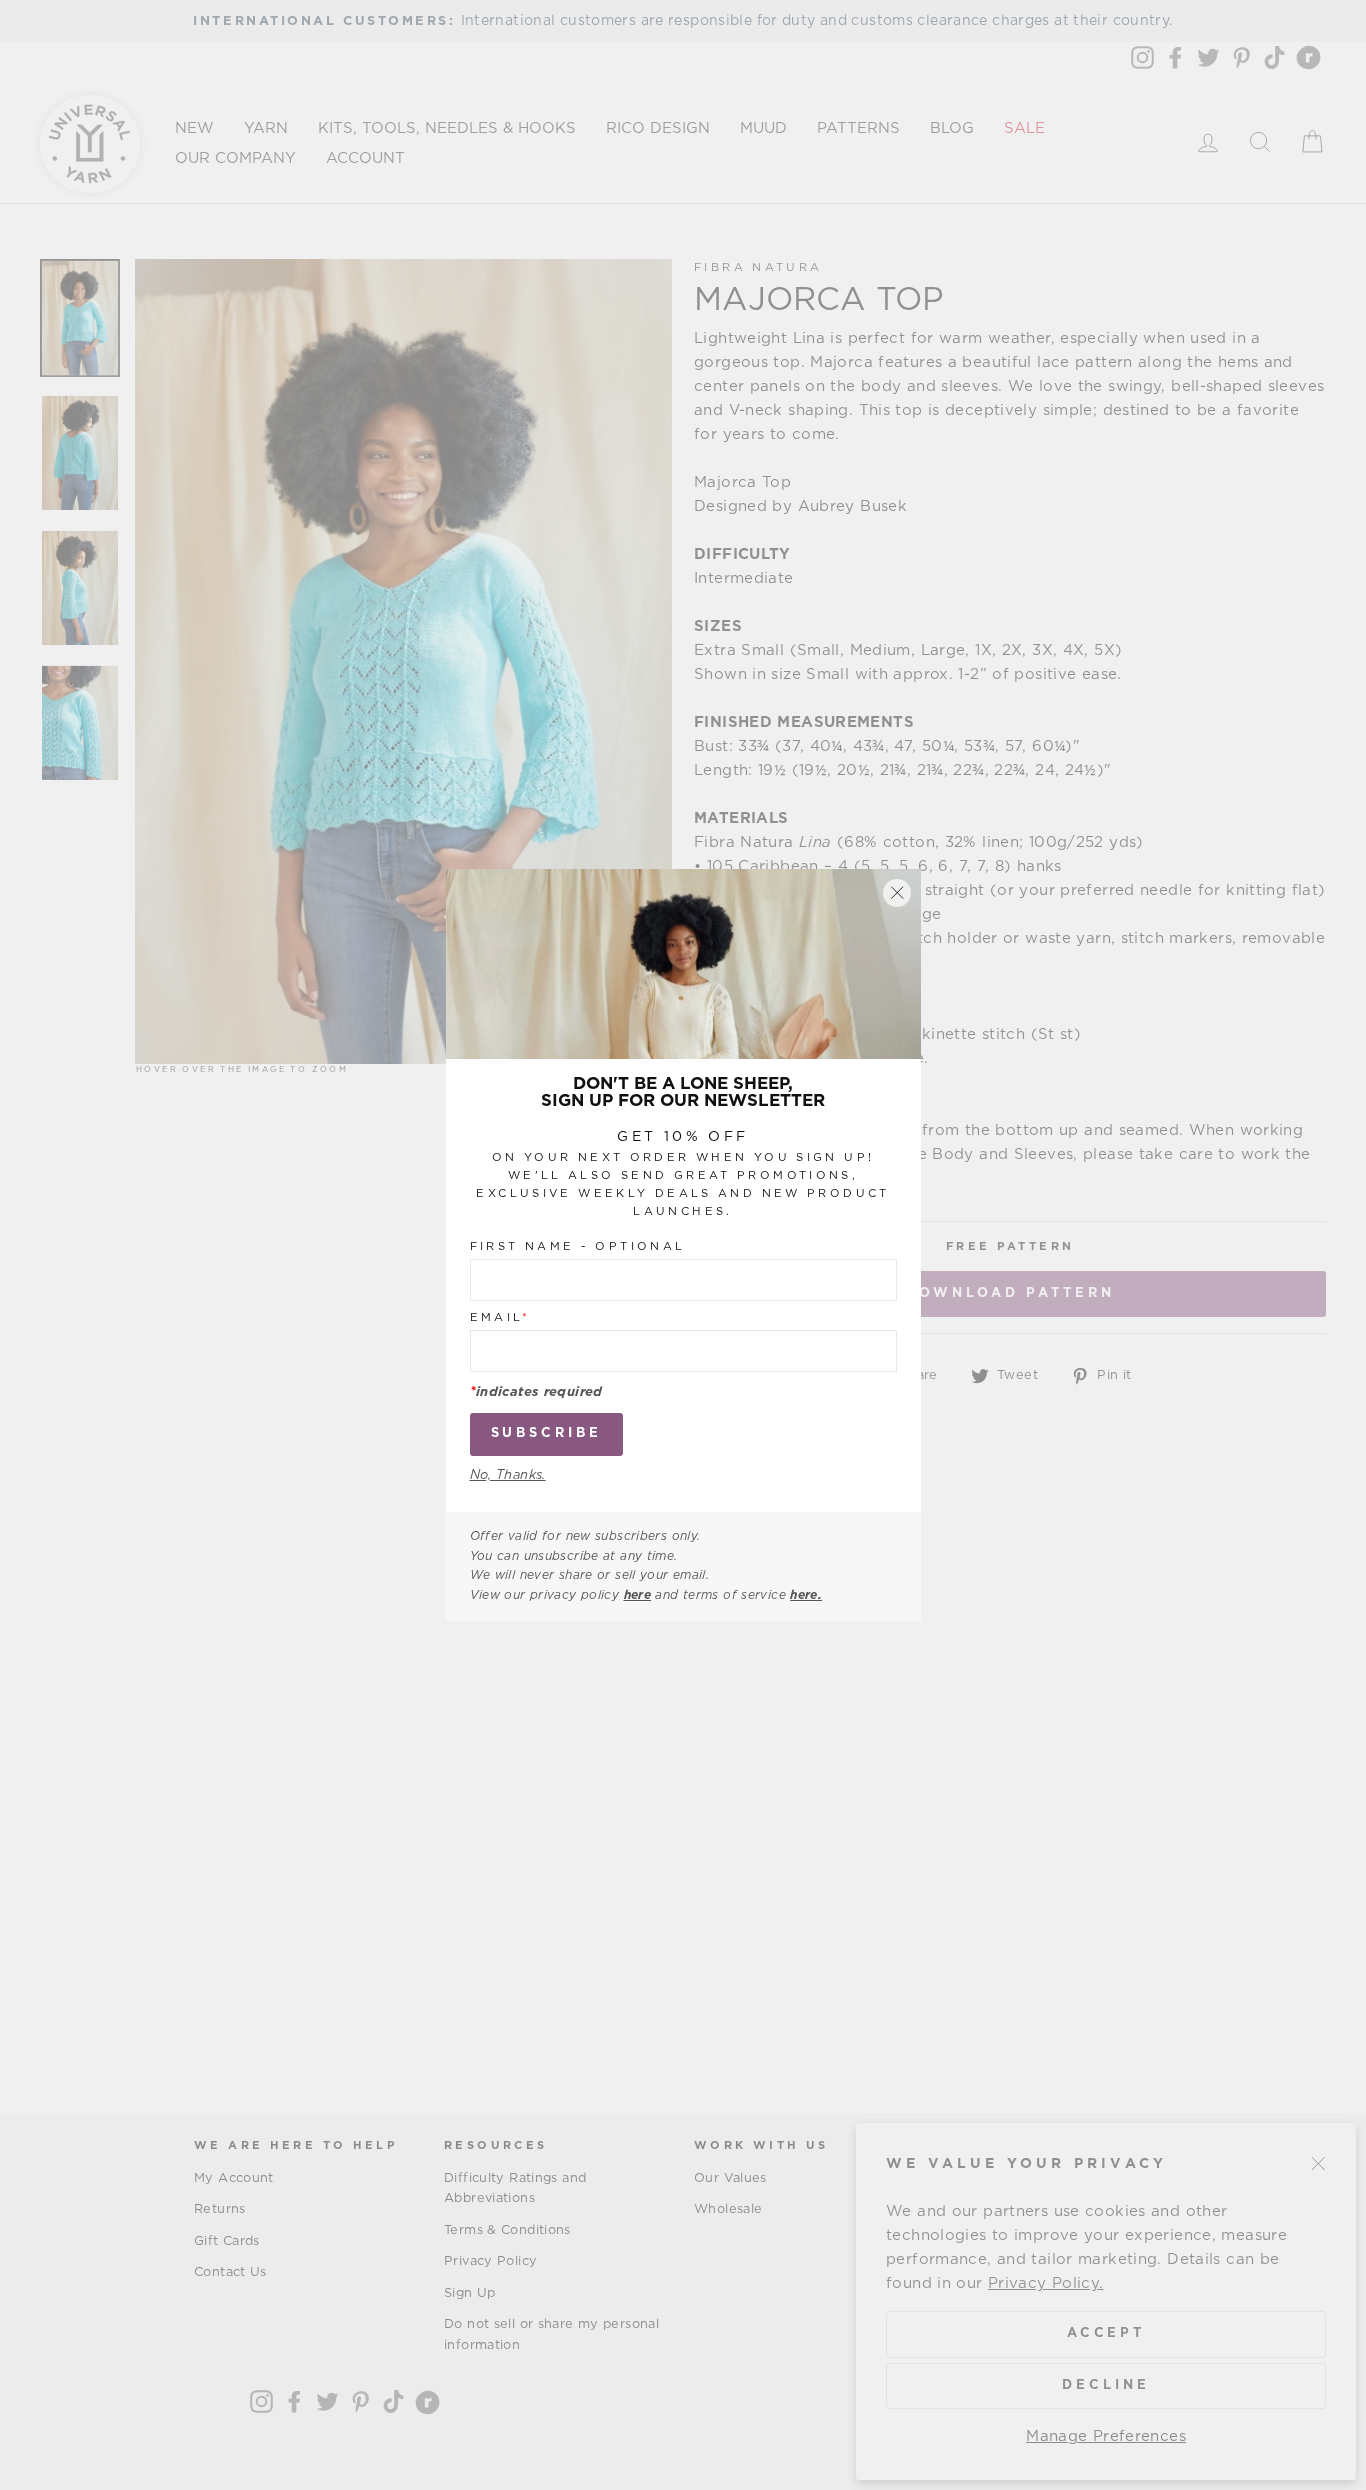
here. (806, 1595)
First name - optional (578, 1247)
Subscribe (546, 1434)
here (638, 1595)
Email (500, 1318)
